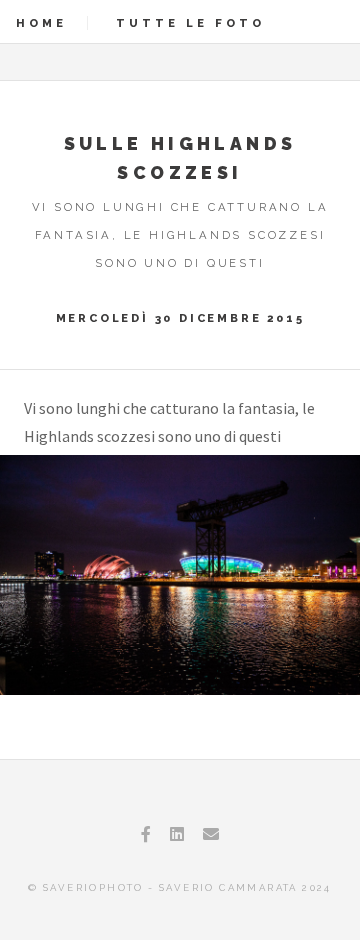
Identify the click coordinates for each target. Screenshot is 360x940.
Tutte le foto (190, 23)
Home (41, 23)
